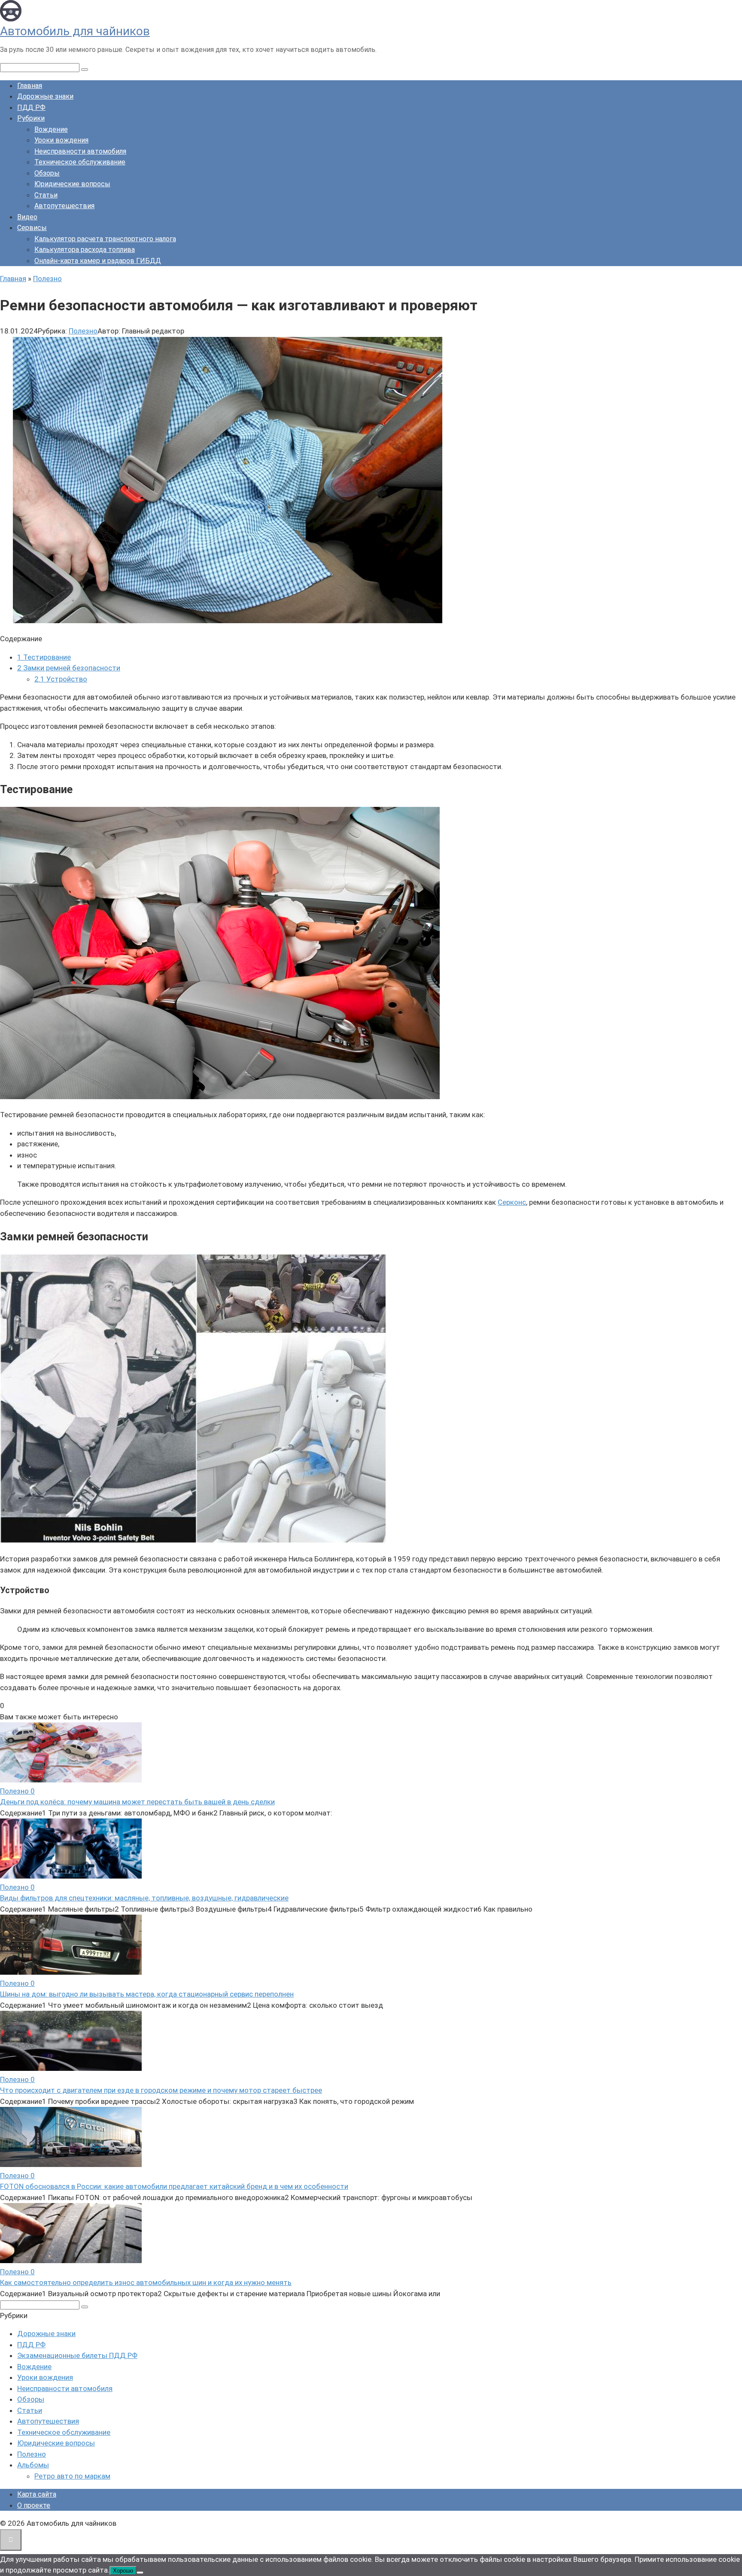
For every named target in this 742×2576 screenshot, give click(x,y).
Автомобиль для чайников (75, 31)
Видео (27, 217)
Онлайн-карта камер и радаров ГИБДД (98, 261)
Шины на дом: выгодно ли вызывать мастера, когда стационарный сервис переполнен (147, 1994)
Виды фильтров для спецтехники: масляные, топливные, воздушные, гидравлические (144, 1898)
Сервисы (32, 228)
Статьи (46, 195)
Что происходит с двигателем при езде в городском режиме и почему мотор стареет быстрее (161, 2090)
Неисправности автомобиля (80, 151)
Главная (30, 86)
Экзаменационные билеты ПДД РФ (77, 2355)
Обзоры (47, 173)
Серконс (512, 1202)
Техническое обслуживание (80, 162)
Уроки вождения (61, 140)
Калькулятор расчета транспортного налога (105, 239)
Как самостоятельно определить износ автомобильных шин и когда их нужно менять (146, 2282)
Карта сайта (37, 2494)
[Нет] (140, 2573)
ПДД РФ (31, 108)
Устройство (61, 679)
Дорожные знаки (45, 96)
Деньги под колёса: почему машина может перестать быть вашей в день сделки (137, 1802)
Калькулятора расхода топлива (85, 250)
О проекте (34, 2505)
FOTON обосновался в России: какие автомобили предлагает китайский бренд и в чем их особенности (174, 2186)
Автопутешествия (64, 206)
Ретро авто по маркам (72, 2476)
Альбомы (33, 2465)
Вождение (51, 129)
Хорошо (123, 2571)
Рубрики (31, 118)
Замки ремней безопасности (69, 668)
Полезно (83, 331)
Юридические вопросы (72, 184)
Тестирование (44, 657)
